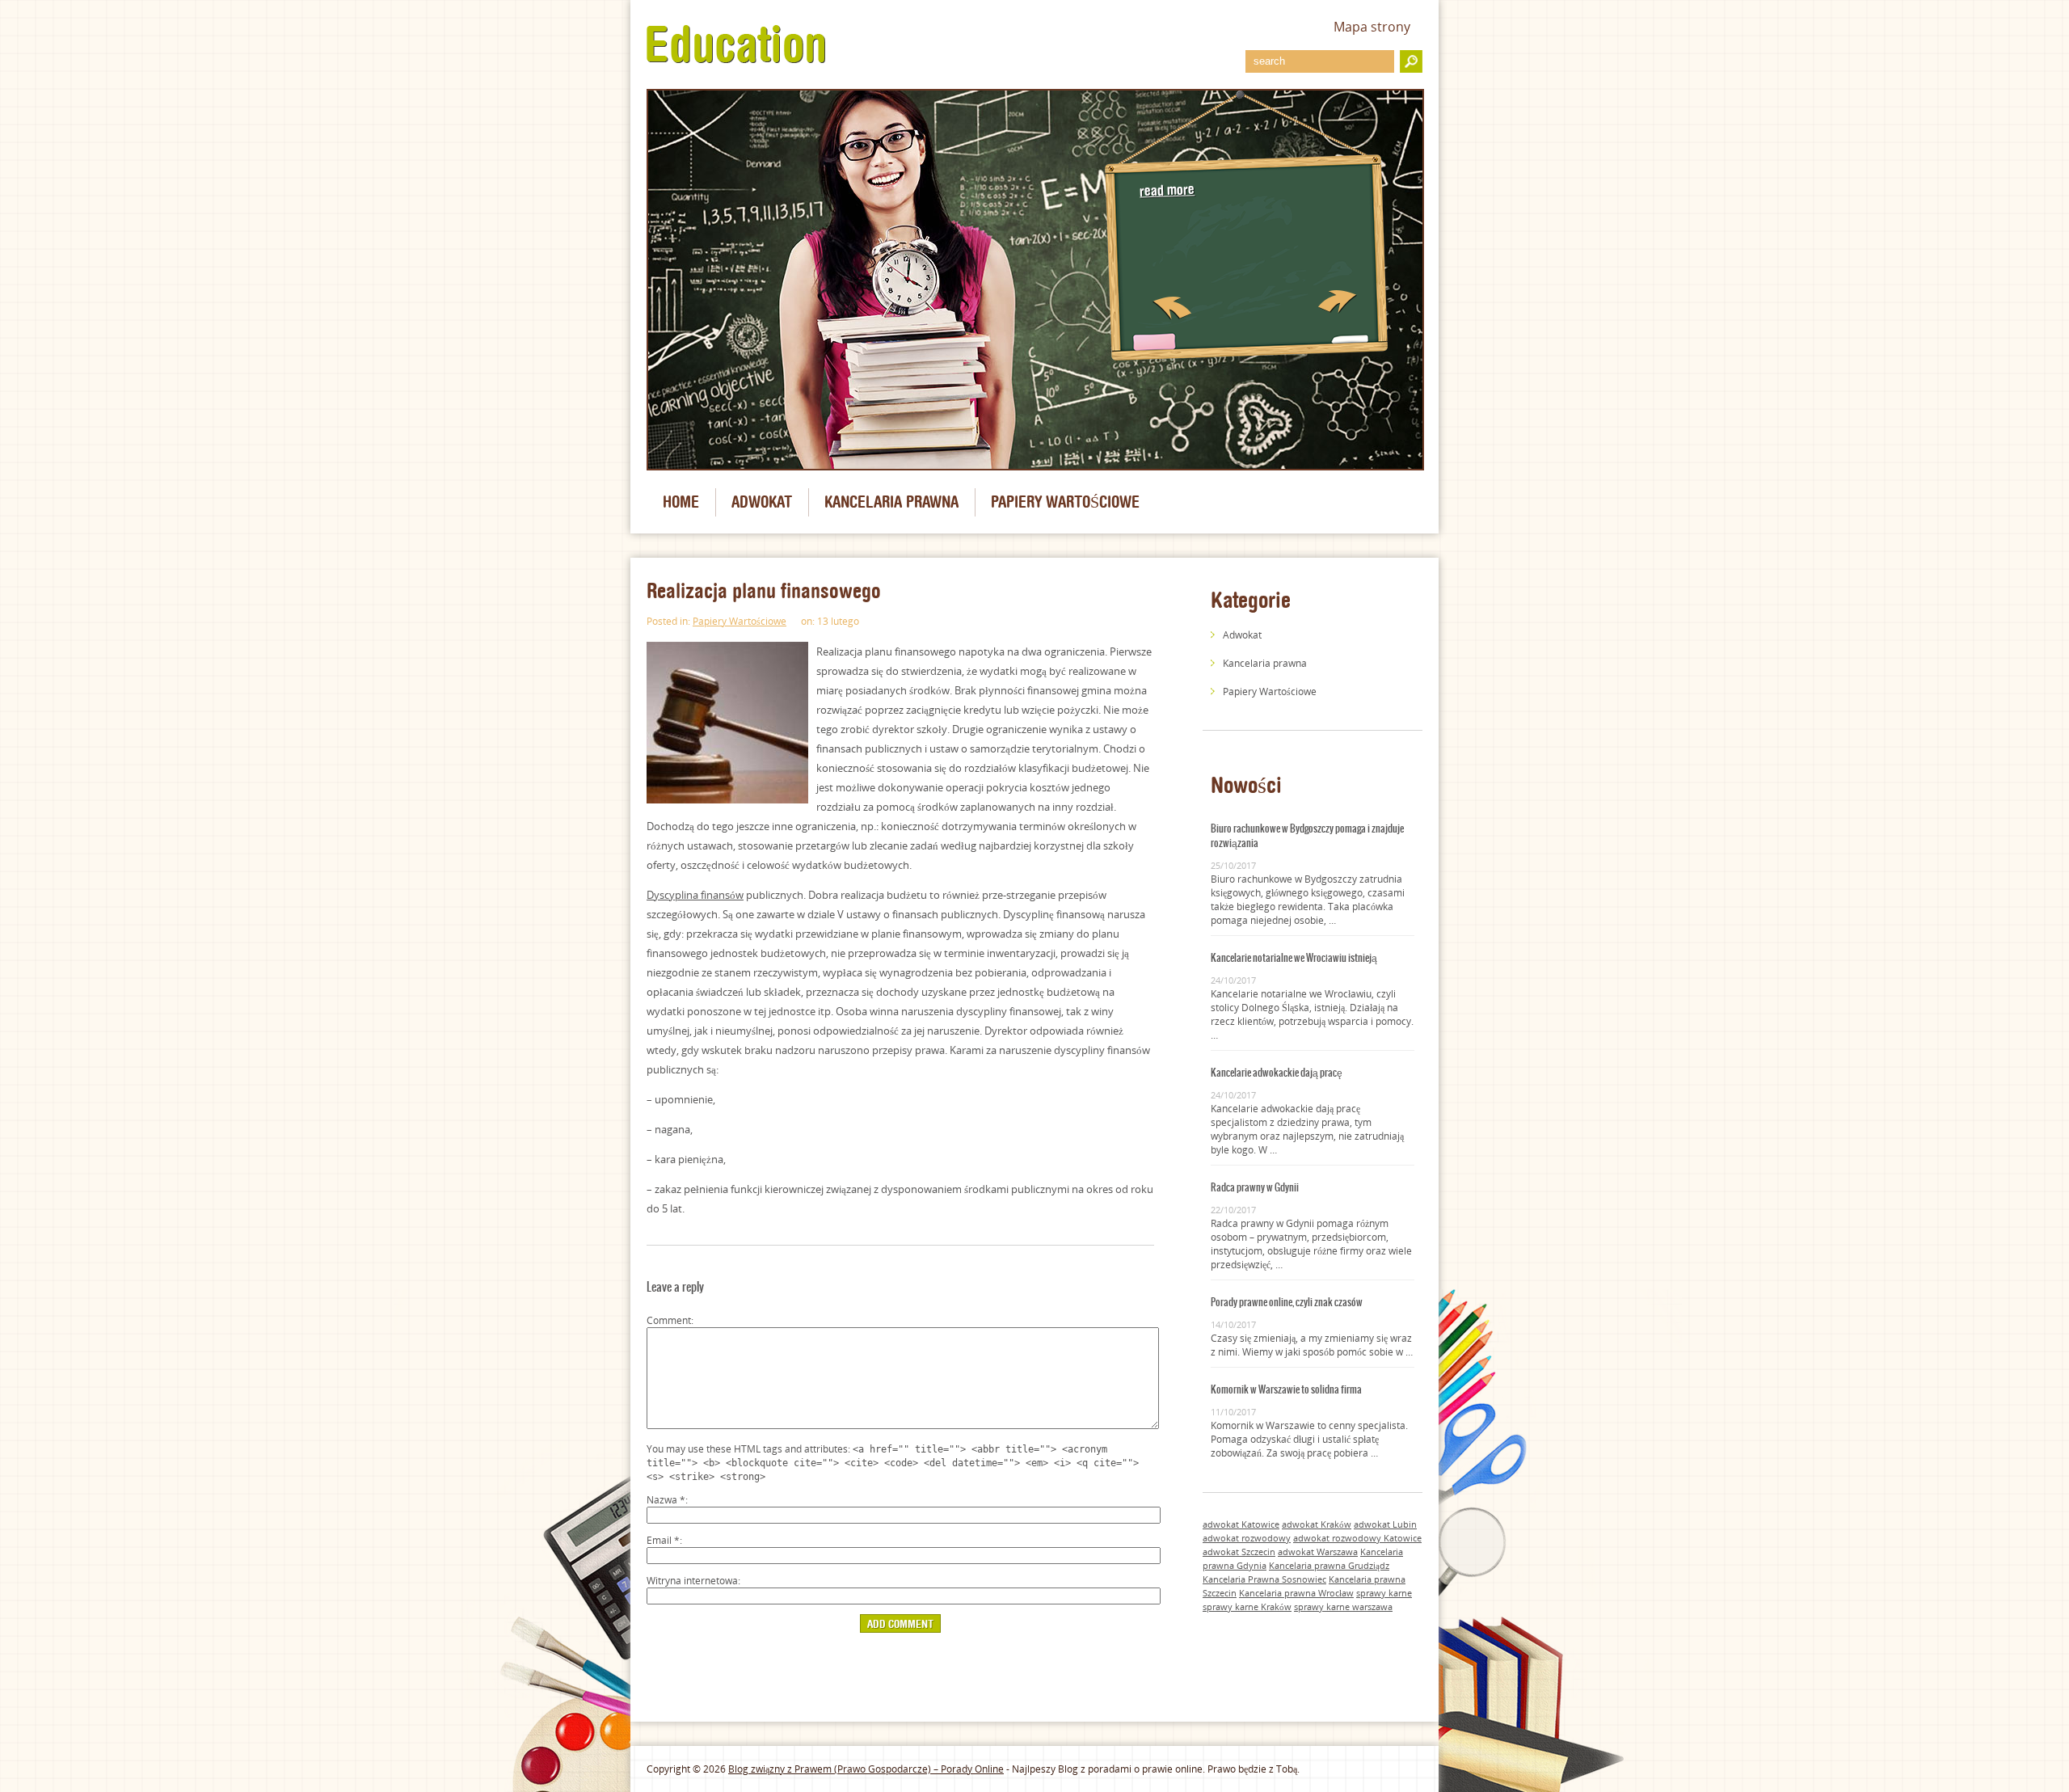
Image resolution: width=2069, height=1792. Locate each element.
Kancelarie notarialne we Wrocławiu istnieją (1294, 958)
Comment (669, 1320)
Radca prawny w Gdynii (1255, 1187)
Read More (1167, 190)
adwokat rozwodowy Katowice (1357, 1538)
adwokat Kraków (1317, 1524)
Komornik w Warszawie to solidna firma (1286, 1389)
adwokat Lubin (1385, 1524)
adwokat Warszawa (1318, 1552)
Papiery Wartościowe (1065, 502)
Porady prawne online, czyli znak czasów (1287, 1302)
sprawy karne (1384, 1593)
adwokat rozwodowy (1247, 1538)
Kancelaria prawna (891, 502)
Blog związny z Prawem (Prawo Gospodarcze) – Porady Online (866, 1769)
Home (681, 502)
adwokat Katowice (1241, 1524)
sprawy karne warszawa (1343, 1607)
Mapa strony (1372, 27)
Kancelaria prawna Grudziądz (1329, 1566)
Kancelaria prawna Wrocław (1296, 1593)
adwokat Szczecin (1239, 1552)
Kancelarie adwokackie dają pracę (1277, 1073)
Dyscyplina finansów (695, 895)
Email (663, 1540)
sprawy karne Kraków (1247, 1607)
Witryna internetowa (692, 1581)
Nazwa (666, 1500)
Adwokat (762, 502)
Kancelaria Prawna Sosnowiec (1264, 1579)
